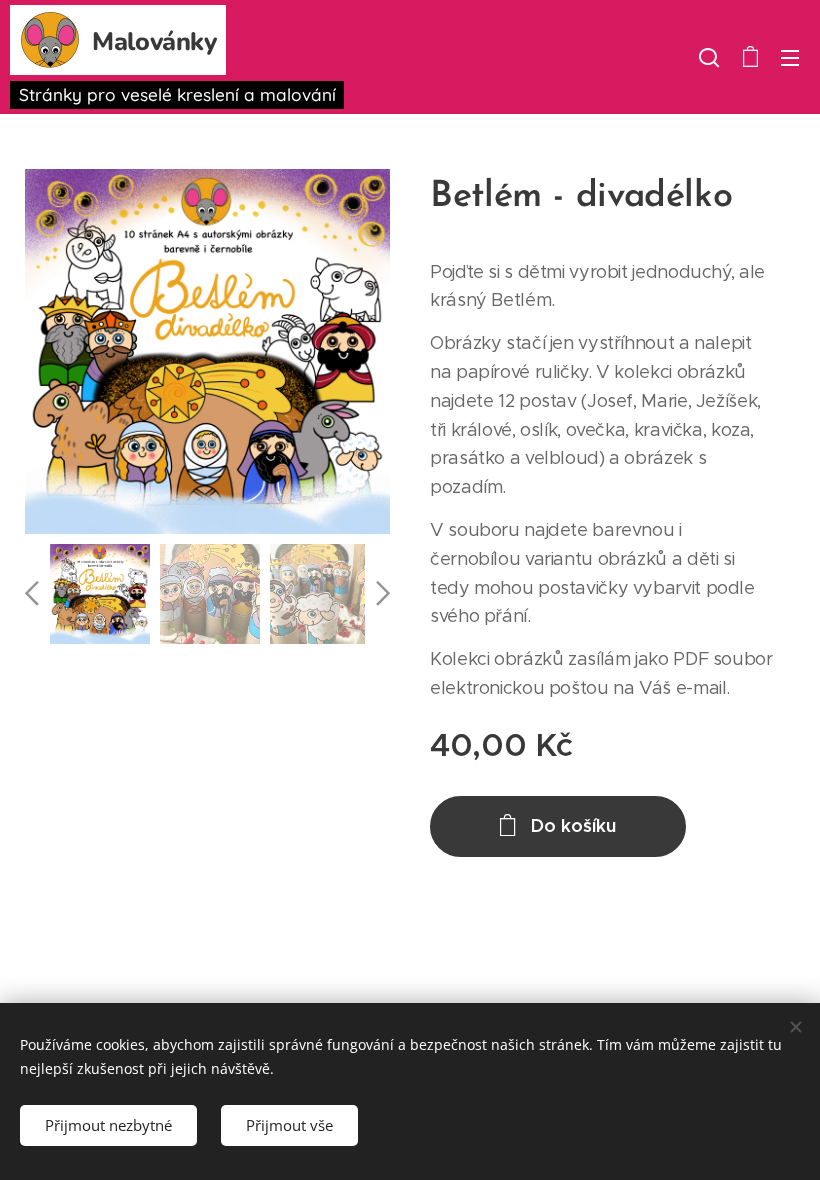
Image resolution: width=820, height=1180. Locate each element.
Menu (790, 57)
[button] (709, 57)
